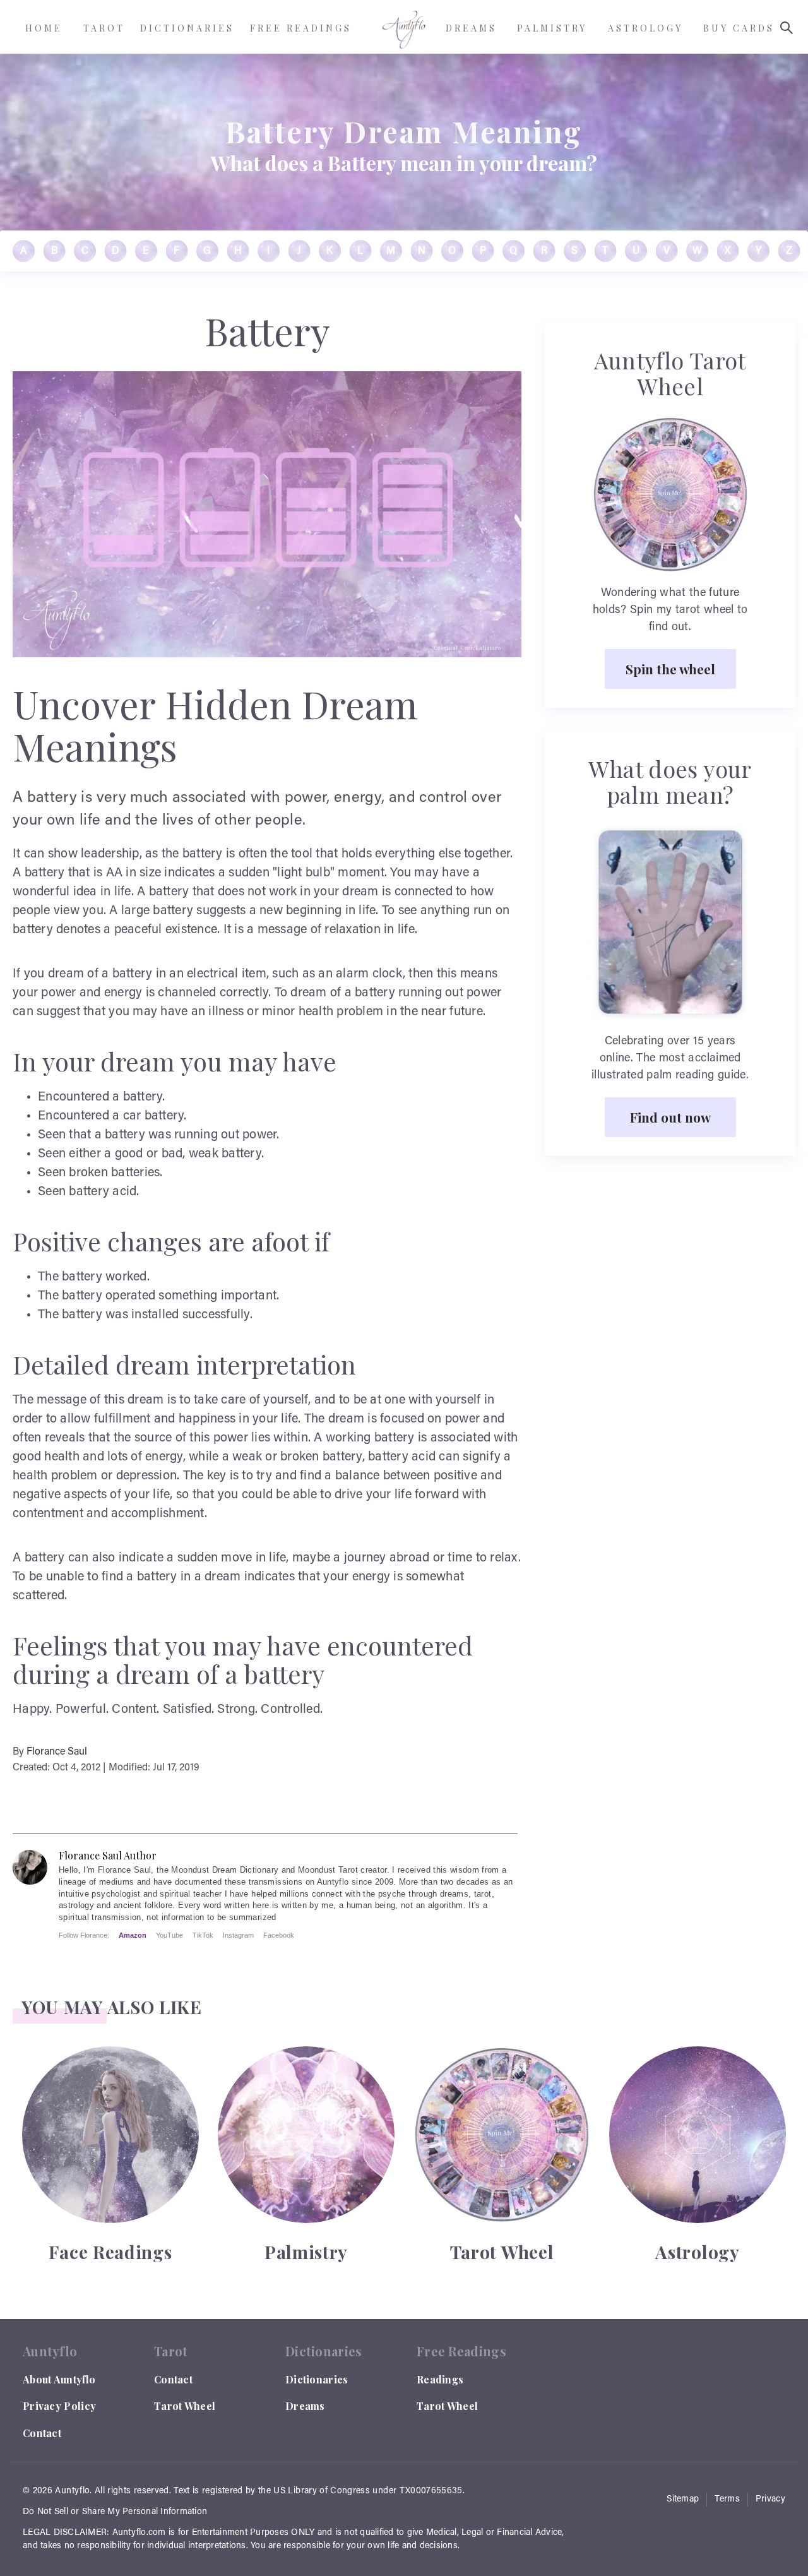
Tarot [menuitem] (104, 28)
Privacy (770, 2500)
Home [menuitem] (44, 28)
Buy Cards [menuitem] (739, 28)
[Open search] (787, 28)
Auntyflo (72, 2491)
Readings (440, 2379)
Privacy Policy (59, 2406)
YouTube (169, 1935)
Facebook (279, 1935)
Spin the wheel (670, 669)
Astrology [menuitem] (645, 28)
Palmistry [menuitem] (552, 28)
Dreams (305, 2406)
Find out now (670, 1117)
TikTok (203, 1935)
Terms (727, 2500)
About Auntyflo (59, 2379)
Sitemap (683, 2500)
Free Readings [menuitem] (301, 28)
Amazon (133, 1935)
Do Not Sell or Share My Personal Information (115, 2512)
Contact (42, 2433)
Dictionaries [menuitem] (187, 28)
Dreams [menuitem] (471, 28)
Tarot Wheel (185, 2406)
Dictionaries (317, 2379)
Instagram (238, 1935)
